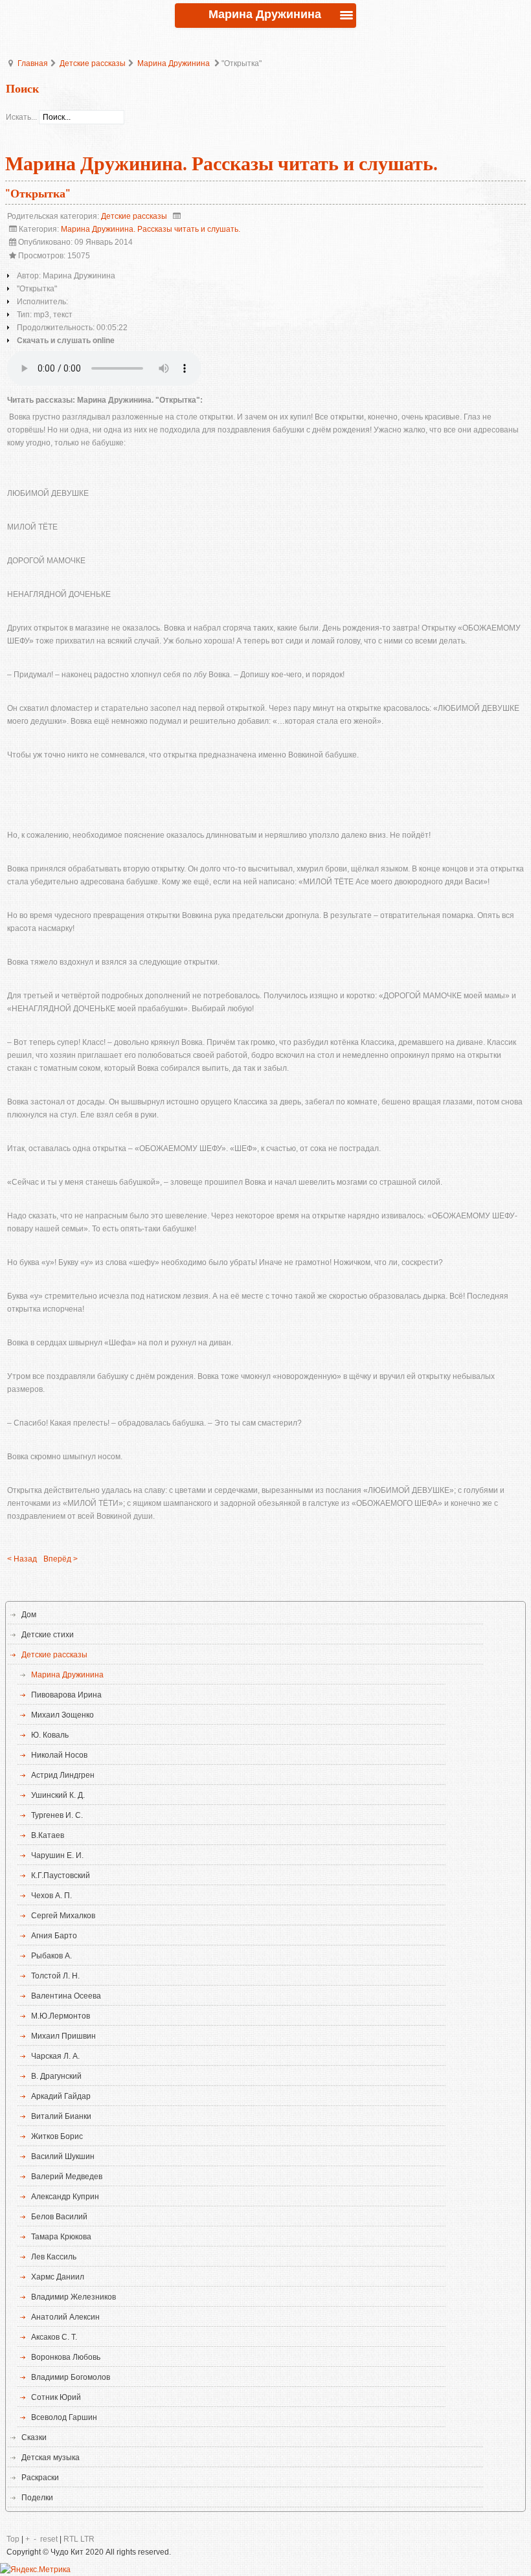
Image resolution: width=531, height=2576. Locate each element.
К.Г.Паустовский (61, 1876)
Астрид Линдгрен (63, 1775)
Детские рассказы (93, 63)
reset (49, 2539)
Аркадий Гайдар (61, 2096)
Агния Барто (54, 1936)
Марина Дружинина (174, 63)
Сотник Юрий (56, 2397)
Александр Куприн (65, 2197)
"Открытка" (38, 194)
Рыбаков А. (51, 1956)
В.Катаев (48, 1835)
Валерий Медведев (67, 2177)
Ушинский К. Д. (58, 1795)
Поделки (37, 2498)
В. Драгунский (56, 2076)
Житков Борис (57, 2136)
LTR (87, 2539)
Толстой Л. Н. (55, 1976)
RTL (71, 2539)
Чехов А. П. (51, 1896)
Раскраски (40, 2478)
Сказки (34, 2437)
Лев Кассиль (54, 2257)
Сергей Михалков (63, 1916)
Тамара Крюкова (61, 2237)
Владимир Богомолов (71, 2377)
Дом (29, 1615)
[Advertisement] (265, 785)
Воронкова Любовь (66, 2357)
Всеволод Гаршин (64, 2417)
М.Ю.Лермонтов (61, 2016)
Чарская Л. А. (55, 2056)
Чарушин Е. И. (57, 1855)
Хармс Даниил (58, 2277)
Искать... (21, 117)
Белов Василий (59, 2217)
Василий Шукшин (63, 2156)
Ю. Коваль (50, 1735)
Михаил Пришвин (63, 2036)
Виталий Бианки (61, 2116)
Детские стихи (48, 1635)
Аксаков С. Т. (54, 2337)
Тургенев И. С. (57, 1815)
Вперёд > (61, 1559)
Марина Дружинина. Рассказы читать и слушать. (151, 229)
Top (13, 2539)
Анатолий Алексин (65, 2317)
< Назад (22, 1559)
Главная (33, 63)
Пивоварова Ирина (66, 1695)
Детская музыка (51, 2458)
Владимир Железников (73, 2297)
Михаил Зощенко (62, 1715)
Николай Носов (59, 1755)
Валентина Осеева (66, 1996)
